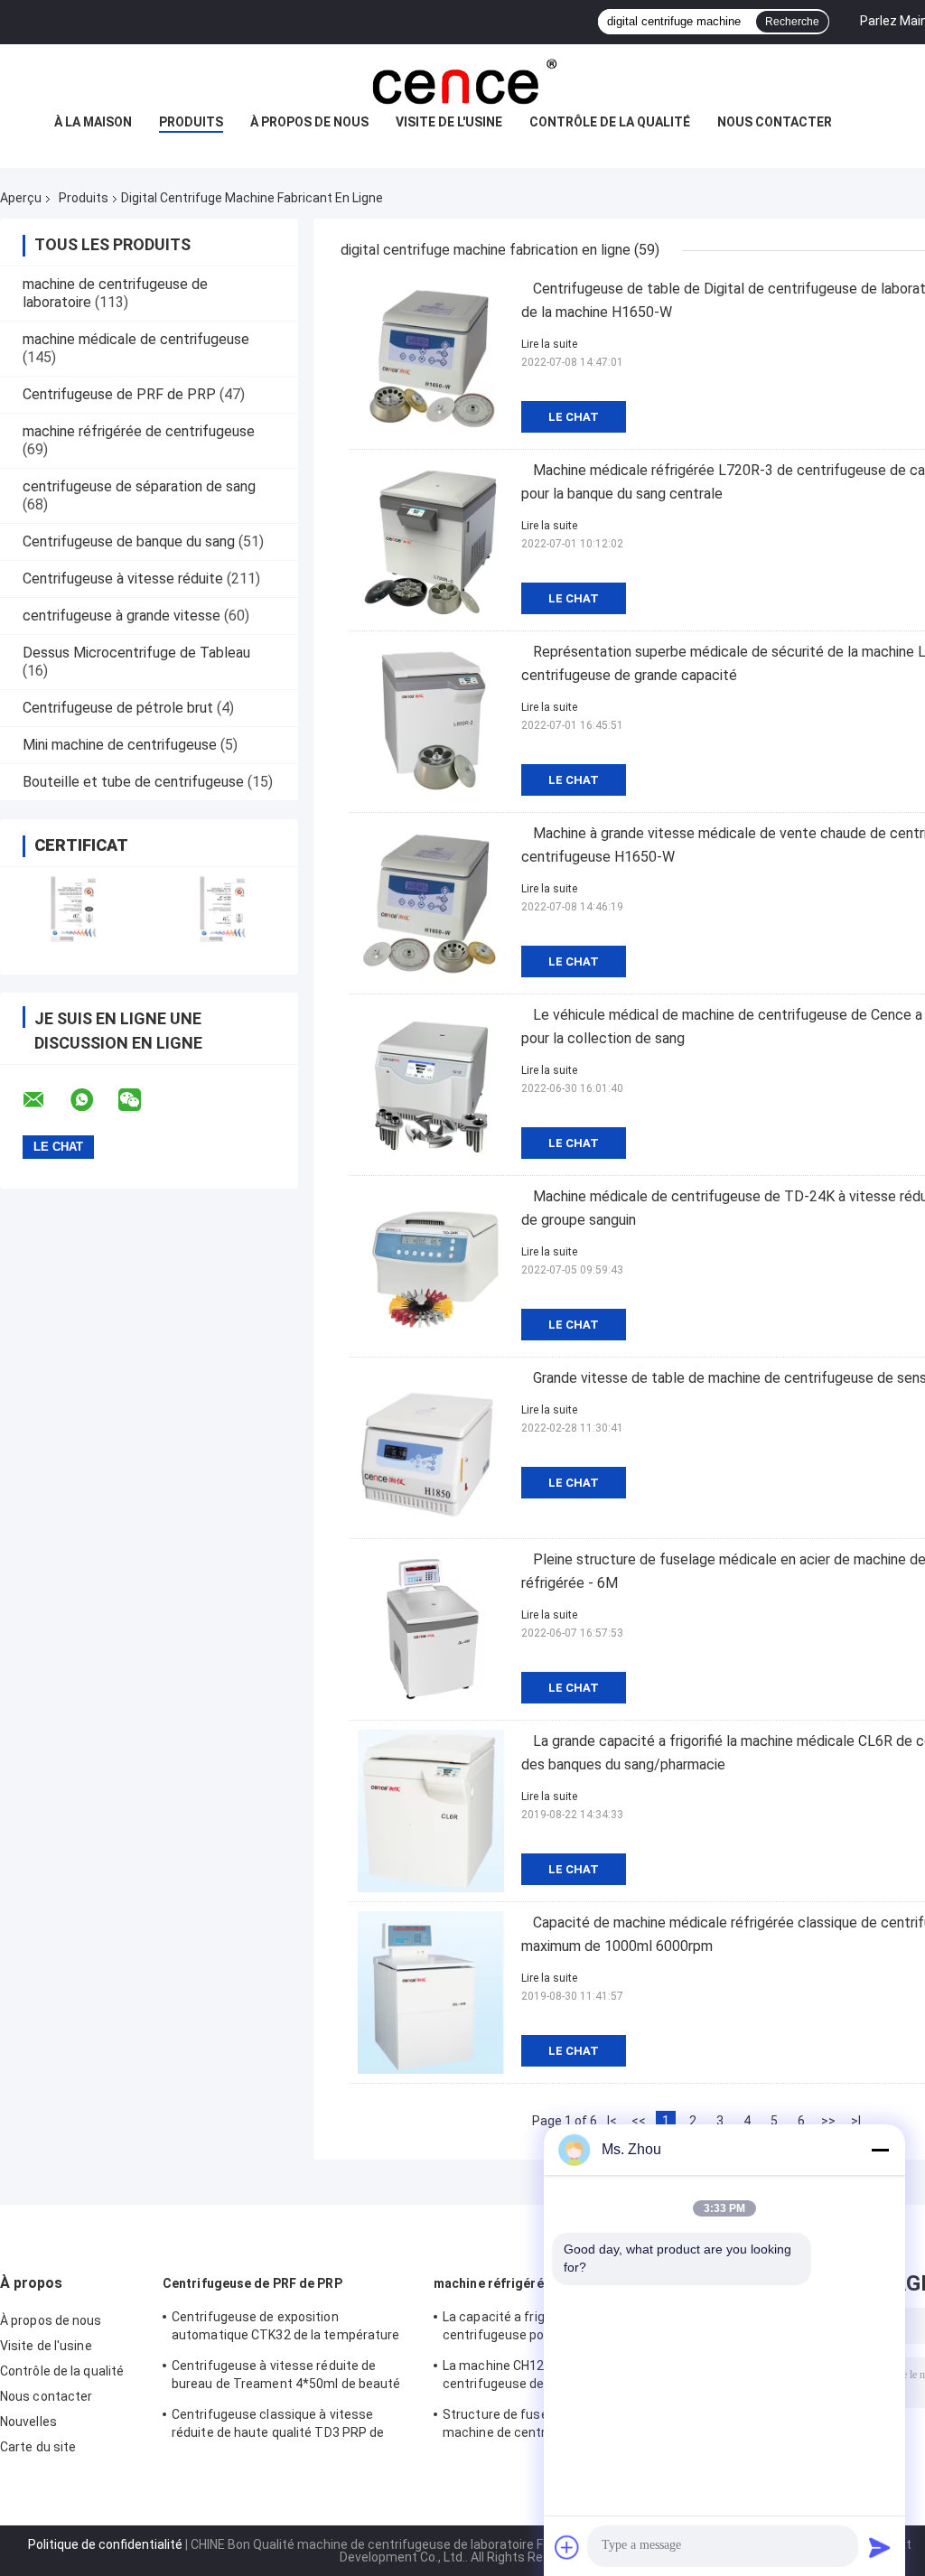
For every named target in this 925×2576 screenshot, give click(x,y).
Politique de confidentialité (105, 2544)
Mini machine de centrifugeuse (120, 745)
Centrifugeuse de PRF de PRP (119, 394)
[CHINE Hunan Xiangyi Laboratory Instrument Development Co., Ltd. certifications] (75, 909)
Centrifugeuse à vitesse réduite (123, 579)
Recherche (792, 22)
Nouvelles (28, 2422)
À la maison (93, 122)
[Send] (880, 2547)
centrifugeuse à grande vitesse (121, 616)
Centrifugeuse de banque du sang (129, 541)
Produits (191, 122)
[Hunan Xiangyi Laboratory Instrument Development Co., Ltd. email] (45, 1100)
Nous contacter (775, 122)
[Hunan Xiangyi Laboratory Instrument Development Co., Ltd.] (462, 80)
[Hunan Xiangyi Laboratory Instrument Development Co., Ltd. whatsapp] (93, 1100)
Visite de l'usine (449, 122)
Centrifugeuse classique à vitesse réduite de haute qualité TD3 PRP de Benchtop (278, 2426)
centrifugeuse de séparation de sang (139, 486)
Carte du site (38, 2447)
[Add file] (567, 2547)
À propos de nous (309, 122)
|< (612, 2121)
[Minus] (880, 2150)
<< (639, 2121)
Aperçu (21, 198)
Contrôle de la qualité (610, 122)
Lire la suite (549, 344)
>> (828, 2121)
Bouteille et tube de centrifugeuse (133, 782)
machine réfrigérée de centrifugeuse (139, 431)
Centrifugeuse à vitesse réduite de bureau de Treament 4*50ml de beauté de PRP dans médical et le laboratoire (286, 2377)
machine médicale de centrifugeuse (136, 339)
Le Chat (574, 417)
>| (856, 2121)
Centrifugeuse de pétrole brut (118, 708)
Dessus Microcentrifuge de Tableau (136, 653)
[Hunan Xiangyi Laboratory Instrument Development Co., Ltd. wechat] (141, 1100)
